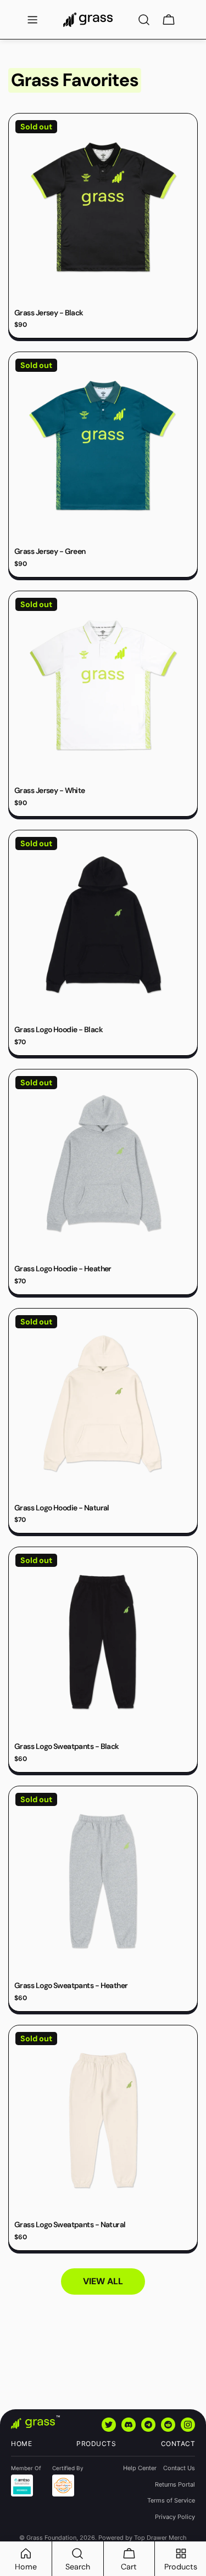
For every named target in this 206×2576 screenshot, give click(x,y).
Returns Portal (175, 2484)
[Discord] (129, 2425)
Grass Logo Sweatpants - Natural (70, 2224)
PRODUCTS (96, 2444)
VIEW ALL (103, 2281)
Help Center (140, 2468)
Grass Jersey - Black (49, 313)
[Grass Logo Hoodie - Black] (103, 924)
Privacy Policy (175, 2517)
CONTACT (178, 2444)
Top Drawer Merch (160, 2538)
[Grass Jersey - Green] (103, 446)
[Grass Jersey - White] (103, 685)
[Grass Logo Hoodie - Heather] (103, 1164)
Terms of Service (171, 2500)
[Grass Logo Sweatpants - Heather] (103, 1880)
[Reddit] (168, 2425)
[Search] (144, 20)
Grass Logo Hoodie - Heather (63, 1269)
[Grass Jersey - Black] (103, 208)
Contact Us (179, 2468)
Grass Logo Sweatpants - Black (67, 1746)
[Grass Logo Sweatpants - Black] (103, 1641)
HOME (21, 2444)
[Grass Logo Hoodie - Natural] (103, 1403)
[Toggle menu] (32, 20)
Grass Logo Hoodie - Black (59, 1029)
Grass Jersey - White (50, 790)
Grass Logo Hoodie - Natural (62, 1508)
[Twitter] (109, 2425)
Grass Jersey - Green (50, 551)
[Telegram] (148, 2425)
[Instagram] (188, 2425)
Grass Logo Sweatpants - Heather (71, 1985)
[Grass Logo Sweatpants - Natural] (103, 2119)
